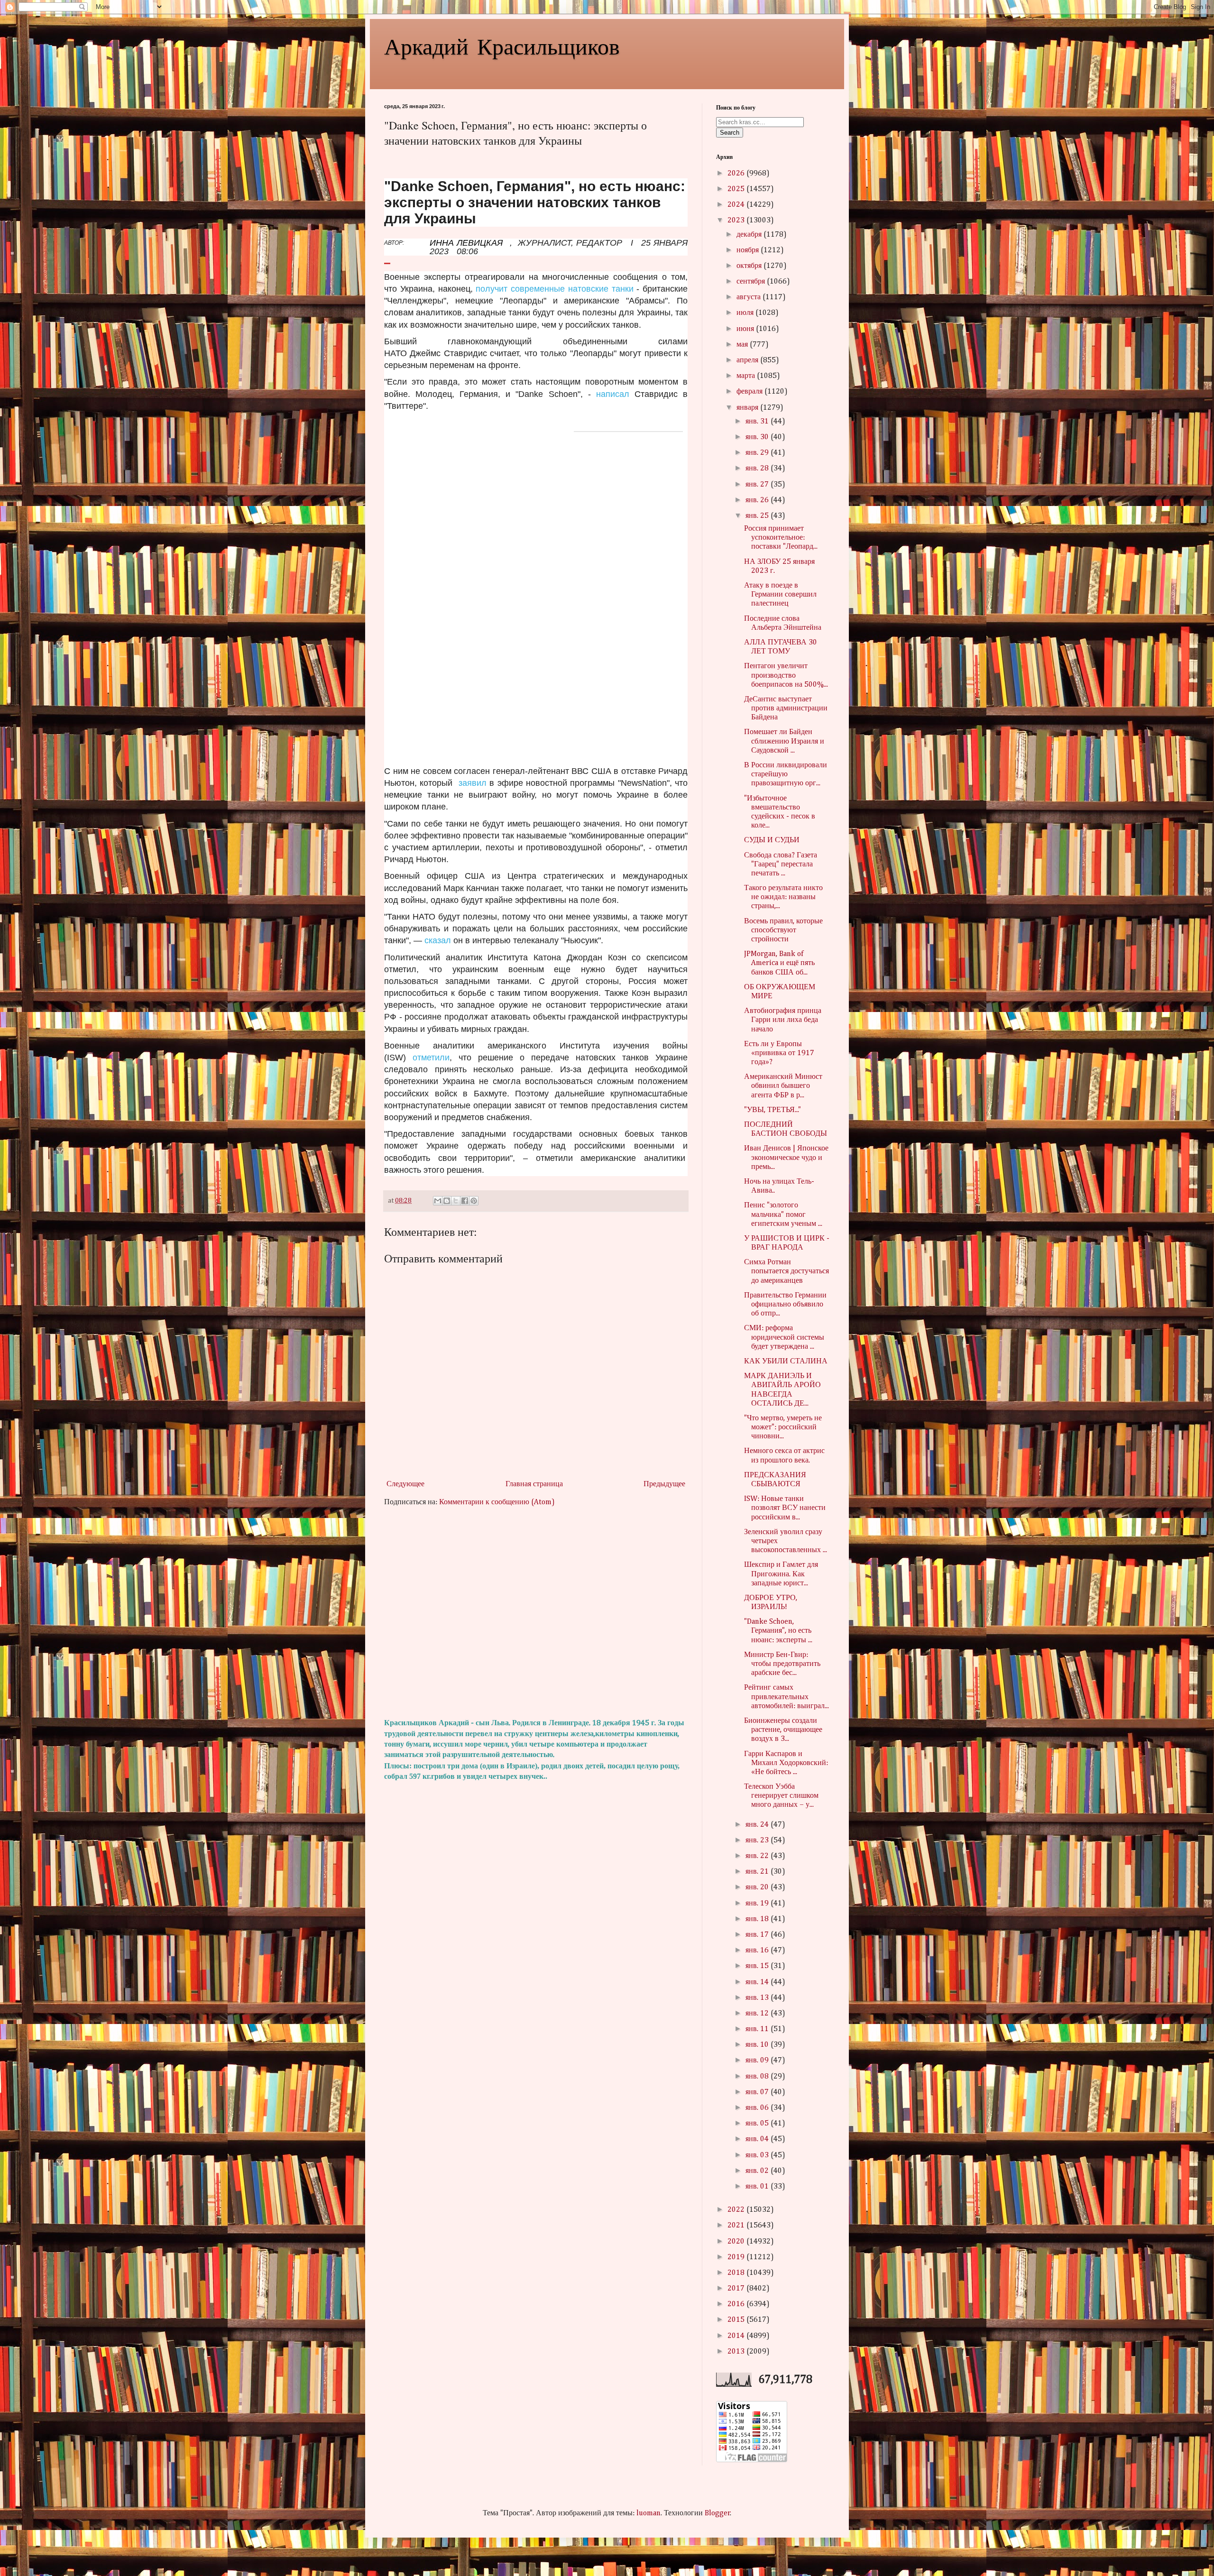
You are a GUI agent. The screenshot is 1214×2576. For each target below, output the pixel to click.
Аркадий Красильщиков (502, 46)
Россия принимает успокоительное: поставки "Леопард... (781, 538)
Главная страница (534, 1484)
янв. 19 (758, 1904)
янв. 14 (758, 1982)
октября (750, 266)
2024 (737, 205)
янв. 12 (758, 2014)
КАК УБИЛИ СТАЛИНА (786, 1362)
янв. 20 (758, 1887)
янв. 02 (758, 2171)
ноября (749, 250)
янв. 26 (758, 500)
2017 (737, 2289)
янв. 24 (758, 1825)
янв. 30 (758, 437)
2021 (737, 2226)
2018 (737, 2273)
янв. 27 (758, 485)
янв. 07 (758, 2092)
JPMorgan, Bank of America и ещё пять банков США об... (779, 963)
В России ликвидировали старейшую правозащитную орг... (786, 774)
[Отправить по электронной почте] (438, 1201)
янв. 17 (758, 1935)
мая (743, 345)
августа (750, 297)
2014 (737, 2336)
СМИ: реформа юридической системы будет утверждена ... (784, 1337)
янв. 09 (758, 2061)
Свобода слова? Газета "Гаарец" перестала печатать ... (781, 865)
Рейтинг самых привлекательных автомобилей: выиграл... (786, 1697)
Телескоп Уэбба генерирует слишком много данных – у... (781, 1796)
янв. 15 (758, 1966)
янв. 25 (758, 516)
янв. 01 (758, 2187)
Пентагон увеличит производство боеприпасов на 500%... (786, 675)
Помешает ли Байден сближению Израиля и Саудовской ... (784, 741)
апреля (748, 360)
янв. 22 (758, 1856)
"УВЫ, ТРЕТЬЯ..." (773, 1110)
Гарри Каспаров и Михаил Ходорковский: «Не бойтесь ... (786, 1763)
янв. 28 (758, 469)
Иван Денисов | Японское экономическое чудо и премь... (786, 1158)
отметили (428, 1058)
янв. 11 (758, 2029)
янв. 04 (758, 2139)
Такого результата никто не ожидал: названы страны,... (783, 897)
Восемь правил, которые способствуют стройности (783, 930)
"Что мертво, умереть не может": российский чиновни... (783, 1427)
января (748, 408)
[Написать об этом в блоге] (447, 1201)
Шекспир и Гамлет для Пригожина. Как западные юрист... (781, 1574)
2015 (737, 2320)
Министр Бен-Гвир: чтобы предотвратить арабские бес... (782, 1664)
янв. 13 (758, 1998)
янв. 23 (758, 1840)
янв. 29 (758, 453)
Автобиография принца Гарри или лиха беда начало (783, 1020)
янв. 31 (758, 422)
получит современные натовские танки (554, 289)
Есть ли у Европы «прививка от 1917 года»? (779, 1053)
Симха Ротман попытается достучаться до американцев (786, 1271)
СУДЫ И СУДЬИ (772, 840)
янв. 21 (758, 1872)
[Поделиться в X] (456, 1201)
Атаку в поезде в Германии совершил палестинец (780, 595)
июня (746, 329)
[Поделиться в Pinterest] (474, 1201)
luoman (648, 2513)
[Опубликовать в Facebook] (465, 1201)
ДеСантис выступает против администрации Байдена (786, 708)
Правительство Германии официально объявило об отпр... (785, 1305)
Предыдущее (664, 1484)
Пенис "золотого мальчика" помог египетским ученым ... (783, 1214)
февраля (750, 392)
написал (613, 394)
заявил (473, 783)
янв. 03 (758, 2155)
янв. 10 (758, 2045)
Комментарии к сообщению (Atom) (497, 1502)
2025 (737, 189)
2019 (737, 2257)
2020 (737, 2242)
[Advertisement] (536, 1613)
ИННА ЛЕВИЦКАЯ (466, 243)
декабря (750, 235)
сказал (438, 940)
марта (747, 376)
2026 (737, 174)
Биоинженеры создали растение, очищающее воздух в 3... (783, 1730)
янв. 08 (758, 2077)
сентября (752, 282)
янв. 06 (758, 2108)
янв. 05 (758, 2124)
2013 (737, 2352)
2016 (737, 2304)
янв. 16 (758, 1950)
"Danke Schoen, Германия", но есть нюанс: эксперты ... (778, 1631)
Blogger (717, 2513)
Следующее (405, 1484)
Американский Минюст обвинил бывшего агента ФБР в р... (783, 1086)
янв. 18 (758, 1919)
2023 (737, 221)
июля (746, 313)
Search (730, 133)
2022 (737, 2210)
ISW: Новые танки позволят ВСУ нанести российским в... (785, 1508)
